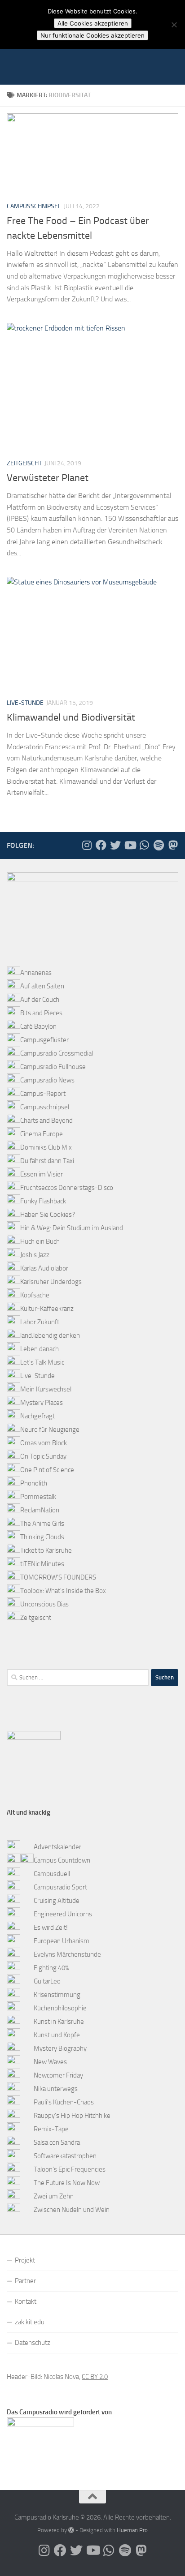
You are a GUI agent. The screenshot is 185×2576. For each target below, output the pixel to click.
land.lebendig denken (50, 1335)
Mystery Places (42, 1403)
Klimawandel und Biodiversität (71, 717)
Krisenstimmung (57, 1995)
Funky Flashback (43, 1201)
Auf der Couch (40, 1000)
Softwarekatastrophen (65, 2156)
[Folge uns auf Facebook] (101, 845)
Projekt (25, 2260)
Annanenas (36, 973)
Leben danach (40, 1349)
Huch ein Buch (40, 1241)
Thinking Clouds (42, 1537)
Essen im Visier (42, 1174)
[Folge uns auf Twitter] (115, 845)
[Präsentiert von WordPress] (71, 2530)
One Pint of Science (47, 1470)
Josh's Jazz (35, 1255)
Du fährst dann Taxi (47, 1161)
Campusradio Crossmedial (57, 1053)
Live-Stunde (25, 703)
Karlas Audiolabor (44, 1268)
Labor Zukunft (40, 1322)
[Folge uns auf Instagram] (87, 845)
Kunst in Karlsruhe (59, 2022)
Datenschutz (33, 2343)
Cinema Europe (42, 1134)
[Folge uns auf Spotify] (159, 845)
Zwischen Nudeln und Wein (72, 2210)
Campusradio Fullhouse (53, 1067)
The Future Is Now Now (67, 2183)
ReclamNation (40, 1510)
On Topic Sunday (43, 1456)
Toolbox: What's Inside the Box (63, 1591)
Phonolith (34, 1483)
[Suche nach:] (78, 1678)
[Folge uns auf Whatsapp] (144, 845)
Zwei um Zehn (54, 2196)
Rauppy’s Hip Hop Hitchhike (72, 2116)
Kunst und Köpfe (57, 2035)
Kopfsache (35, 1295)
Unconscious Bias (44, 1604)
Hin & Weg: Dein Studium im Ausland (72, 1228)
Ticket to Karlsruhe (46, 1550)
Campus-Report (43, 1094)
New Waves (50, 2062)
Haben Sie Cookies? (48, 1215)
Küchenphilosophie (60, 2008)
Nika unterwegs (56, 2089)
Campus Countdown (62, 1860)
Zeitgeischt (24, 463)
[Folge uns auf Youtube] (130, 845)
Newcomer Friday (58, 2075)
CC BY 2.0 (95, 2377)
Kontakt (26, 2301)
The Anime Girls (42, 1524)
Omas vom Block (44, 1443)
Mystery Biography (60, 2048)
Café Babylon (38, 1026)
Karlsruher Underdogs (51, 1282)
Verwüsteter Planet (48, 478)
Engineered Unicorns (63, 1914)
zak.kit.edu (30, 2322)
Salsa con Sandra (57, 2142)
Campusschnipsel (34, 206)
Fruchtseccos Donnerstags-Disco (67, 1188)
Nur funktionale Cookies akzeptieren (92, 35)
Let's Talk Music (42, 1362)
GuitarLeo (47, 1981)
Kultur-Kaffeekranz (47, 1309)
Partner (25, 2281)
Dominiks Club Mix (46, 1147)
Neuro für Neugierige (50, 1430)
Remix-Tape (51, 2129)
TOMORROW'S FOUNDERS (58, 1577)
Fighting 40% (51, 1968)
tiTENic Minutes (42, 1564)
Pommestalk (38, 1497)
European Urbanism (62, 1941)
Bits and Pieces (41, 1013)
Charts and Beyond (46, 1121)
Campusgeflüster (44, 1040)
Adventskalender (57, 1847)
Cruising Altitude (57, 1901)
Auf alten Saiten (42, 986)
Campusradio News (47, 1080)
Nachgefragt (37, 1416)
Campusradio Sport (60, 1887)
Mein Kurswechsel (46, 1389)
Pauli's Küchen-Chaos (64, 2102)
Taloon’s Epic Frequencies (70, 2169)
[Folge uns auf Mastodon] (173, 845)
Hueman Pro (132, 2530)
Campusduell (52, 1874)
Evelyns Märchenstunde (67, 1954)
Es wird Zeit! (51, 1928)
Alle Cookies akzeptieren (93, 23)
